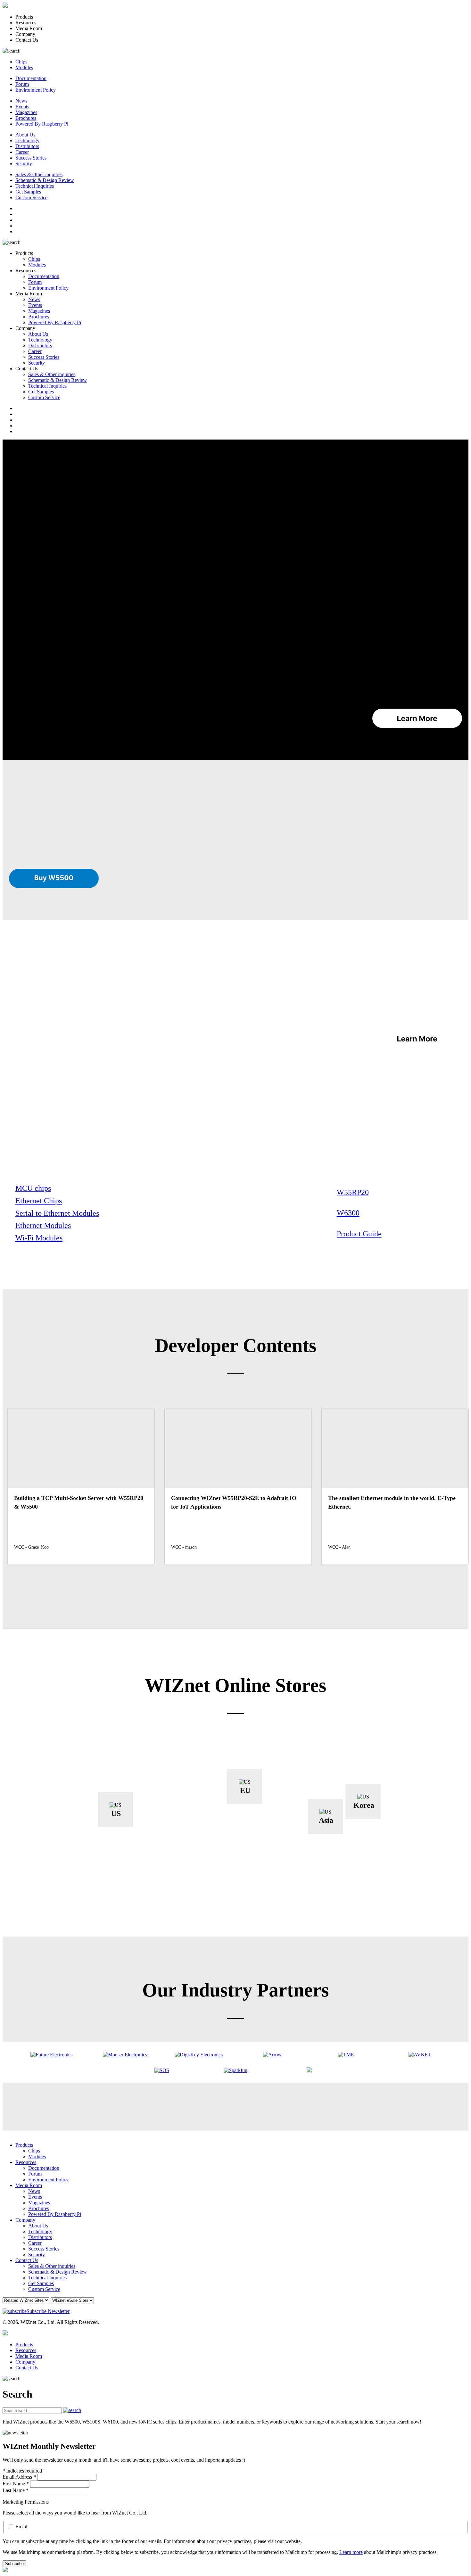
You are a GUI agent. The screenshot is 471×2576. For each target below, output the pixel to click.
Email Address (19, 2477)
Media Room (29, 2185)
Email (21, 2527)
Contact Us (27, 2260)
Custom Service (31, 198)
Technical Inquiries (35, 186)
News (21, 101)
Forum (22, 84)
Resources (26, 2162)
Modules (24, 67)
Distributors (27, 146)
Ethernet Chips (39, 1201)
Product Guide (359, 1234)
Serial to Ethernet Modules (57, 1213)
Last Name (16, 2490)
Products (24, 2145)
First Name (16, 2484)
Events (22, 107)
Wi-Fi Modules (39, 1238)
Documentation (31, 78)
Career (22, 152)
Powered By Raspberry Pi (42, 124)
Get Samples (28, 192)
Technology (27, 140)
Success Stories (31, 158)
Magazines (26, 112)
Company (25, 2220)
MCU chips (33, 1188)
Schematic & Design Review (45, 180)
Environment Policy (36, 90)
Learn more (351, 2552)
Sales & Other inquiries (39, 174)
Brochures (26, 118)
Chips (21, 62)
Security (24, 164)
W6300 (348, 1213)
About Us (25, 135)
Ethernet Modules (43, 1225)
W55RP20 (353, 1192)
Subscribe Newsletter (48, 2311)
